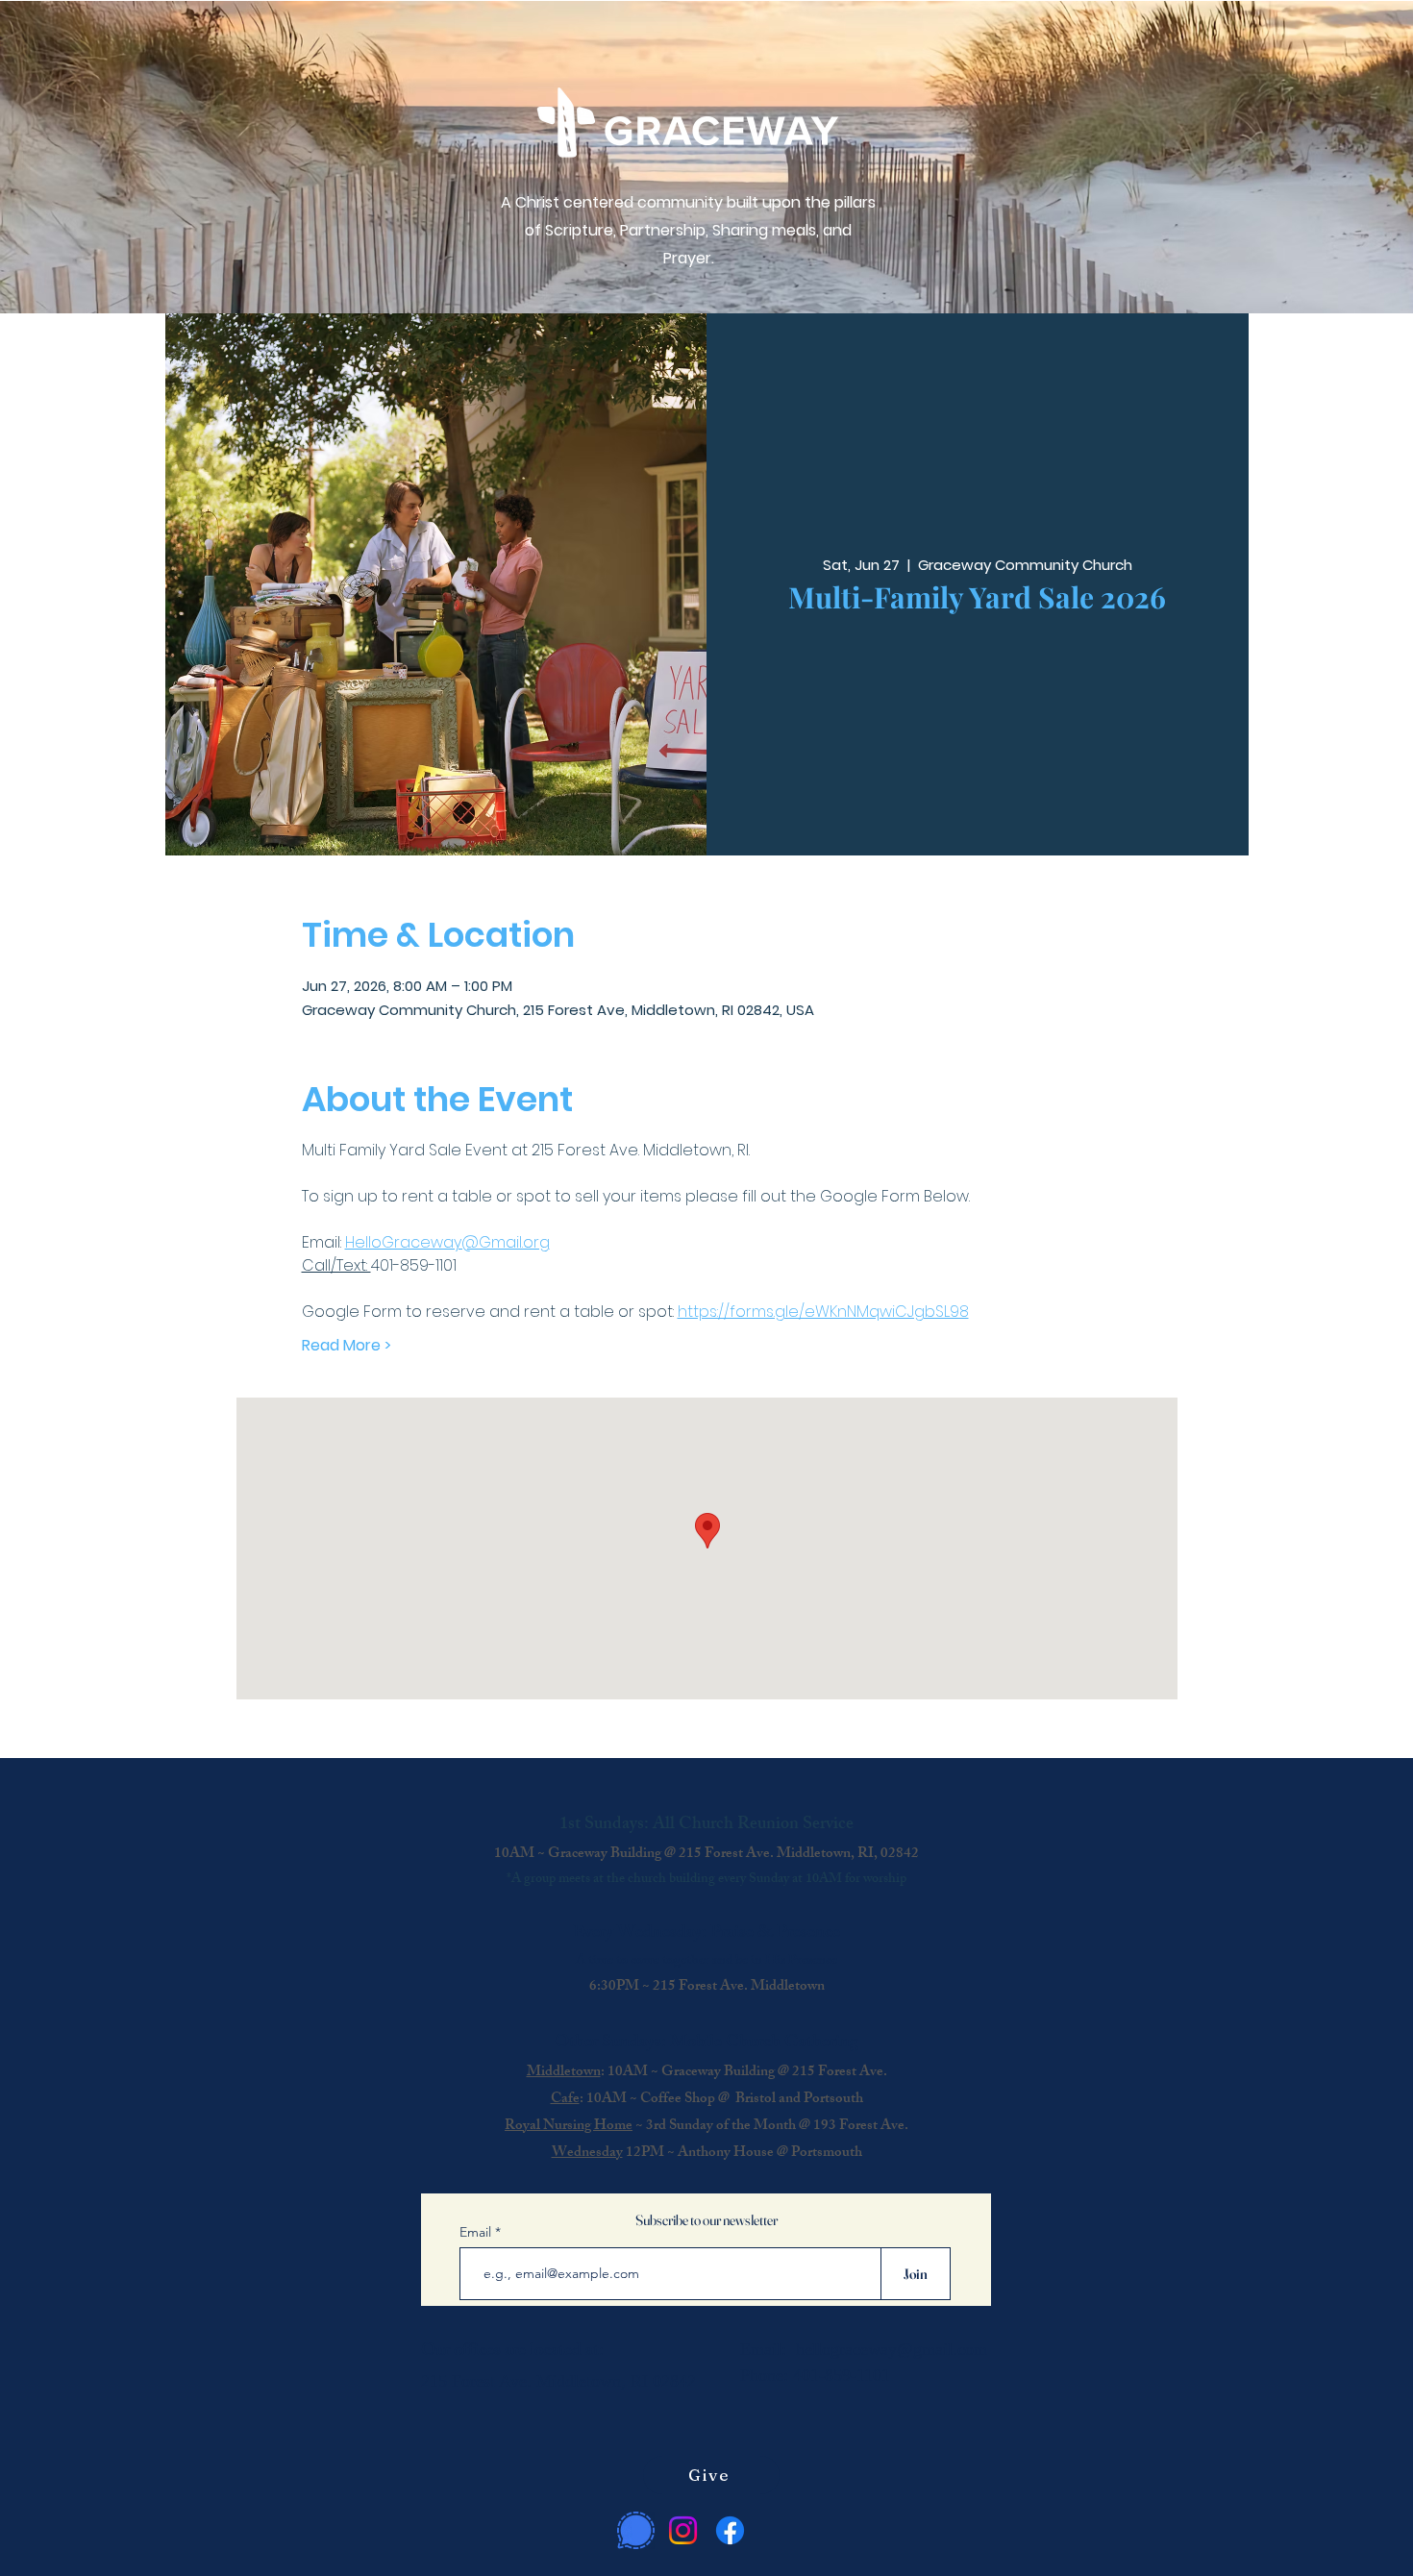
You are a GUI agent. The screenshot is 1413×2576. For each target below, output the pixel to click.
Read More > (347, 1346)
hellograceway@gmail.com (892, 2349)
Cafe (565, 2100)
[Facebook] (730, 2530)
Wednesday (587, 2154)
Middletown (564, 2073)
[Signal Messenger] (636, 2530)
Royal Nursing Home (569, 2127)
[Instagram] (683, 2530)
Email (477, 2232)
